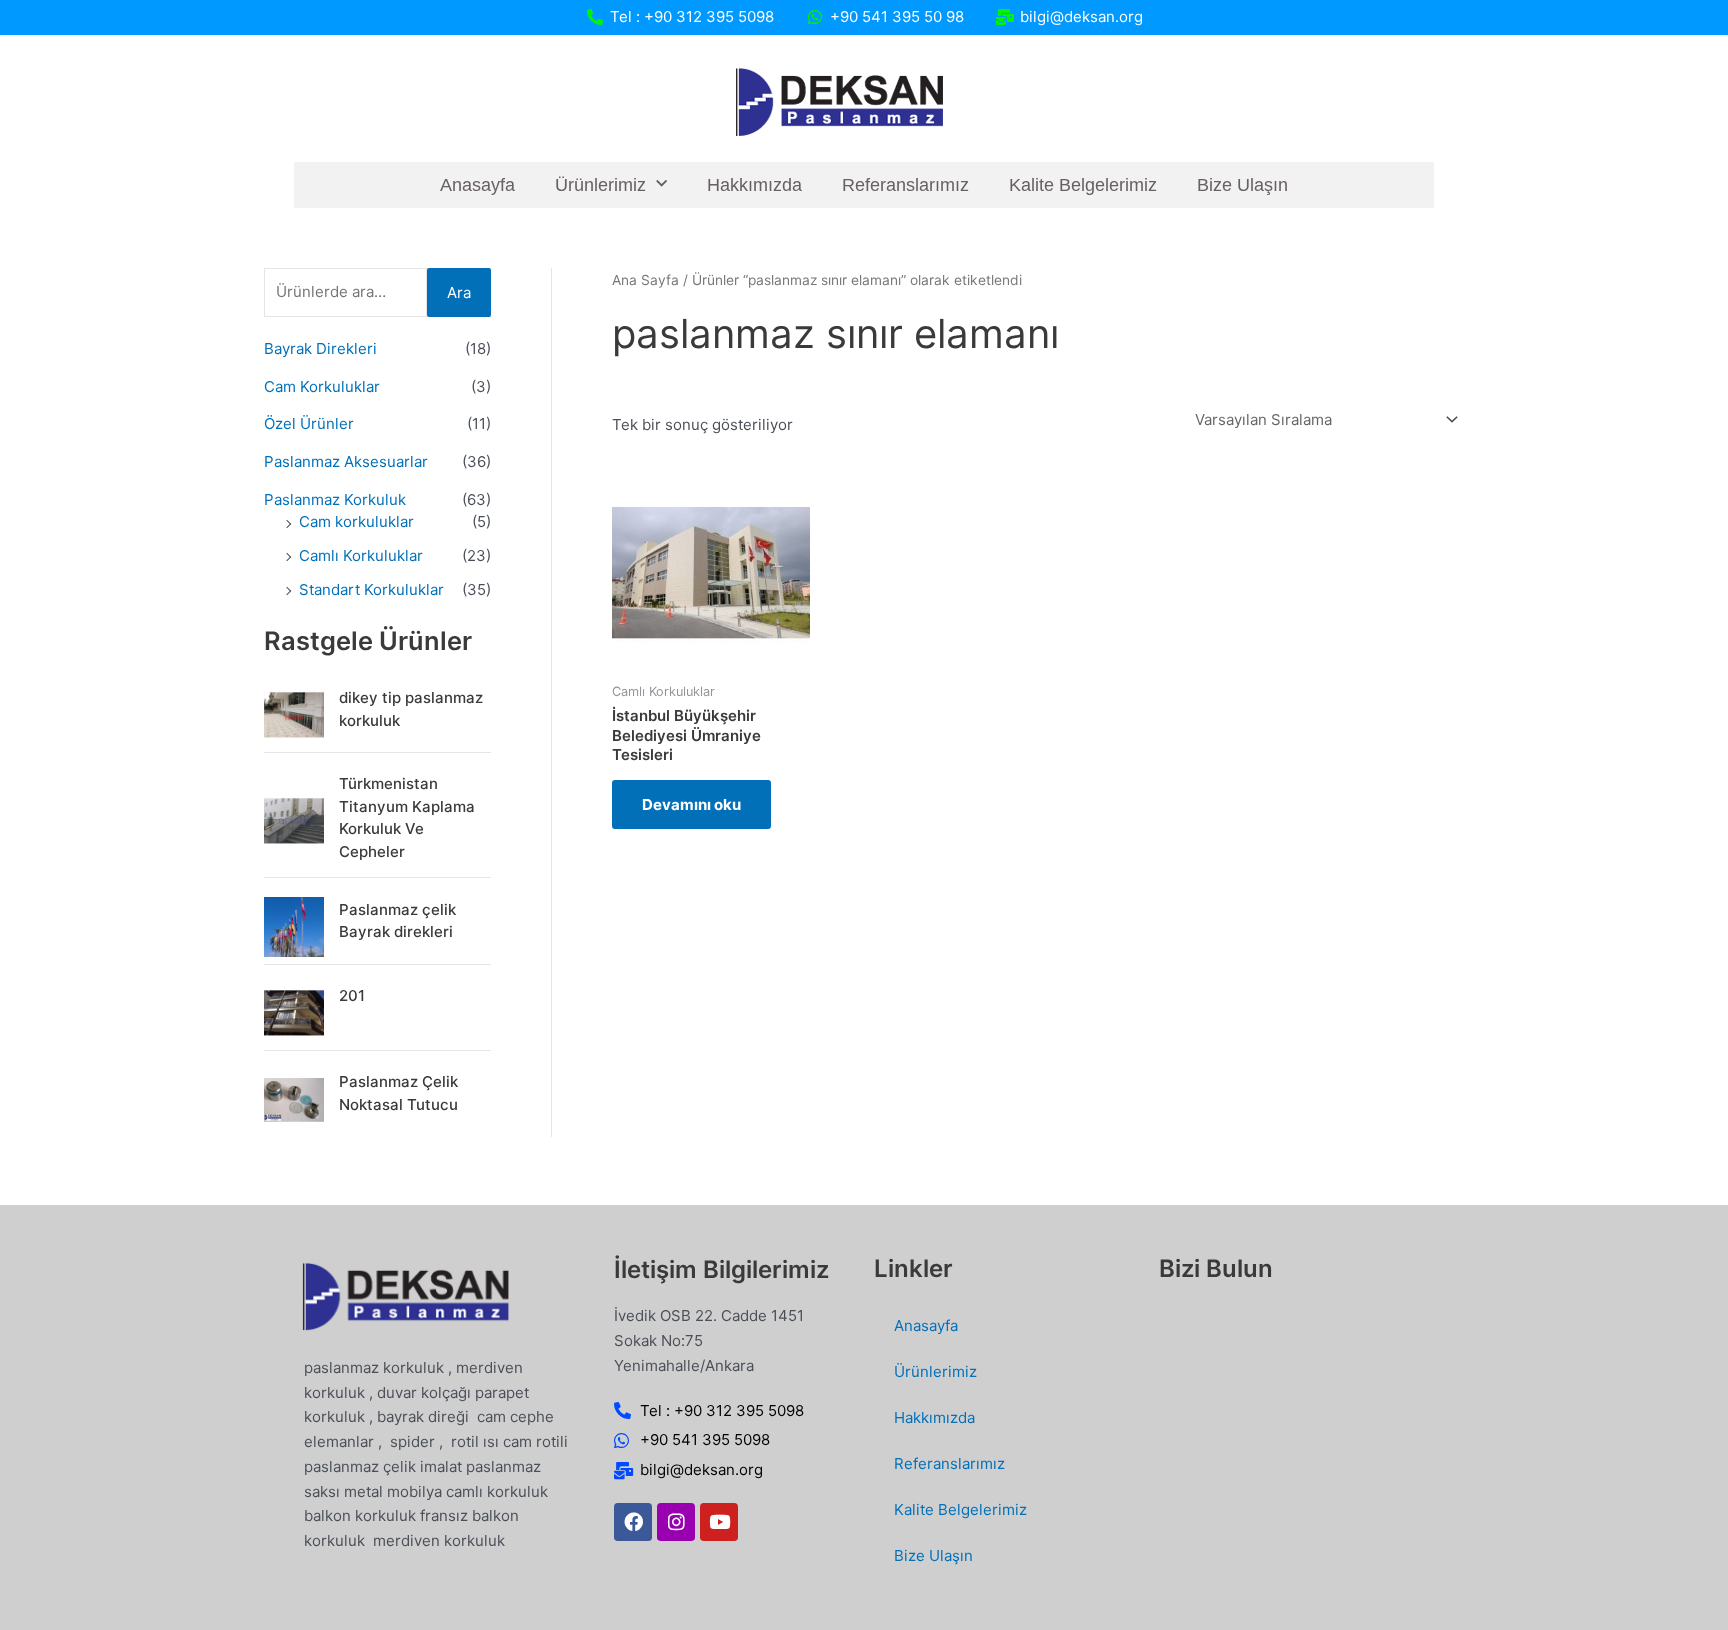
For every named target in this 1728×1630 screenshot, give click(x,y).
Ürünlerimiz (600, 185)
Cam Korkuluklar (322, 386)
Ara (459, 292)
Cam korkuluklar (356, 521)
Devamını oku (691, 804)
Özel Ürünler (309, 423)
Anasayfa (477, 185)
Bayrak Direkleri (320, 348)
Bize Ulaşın (1242, 185)
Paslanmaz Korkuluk (335, 499)
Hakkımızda (754, 185)
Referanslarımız (905, 185)
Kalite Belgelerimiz (1083, 185)
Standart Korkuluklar (371, 589)
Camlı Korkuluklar (361, 555)
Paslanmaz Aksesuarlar (346, 461)
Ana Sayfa (645, 280)
